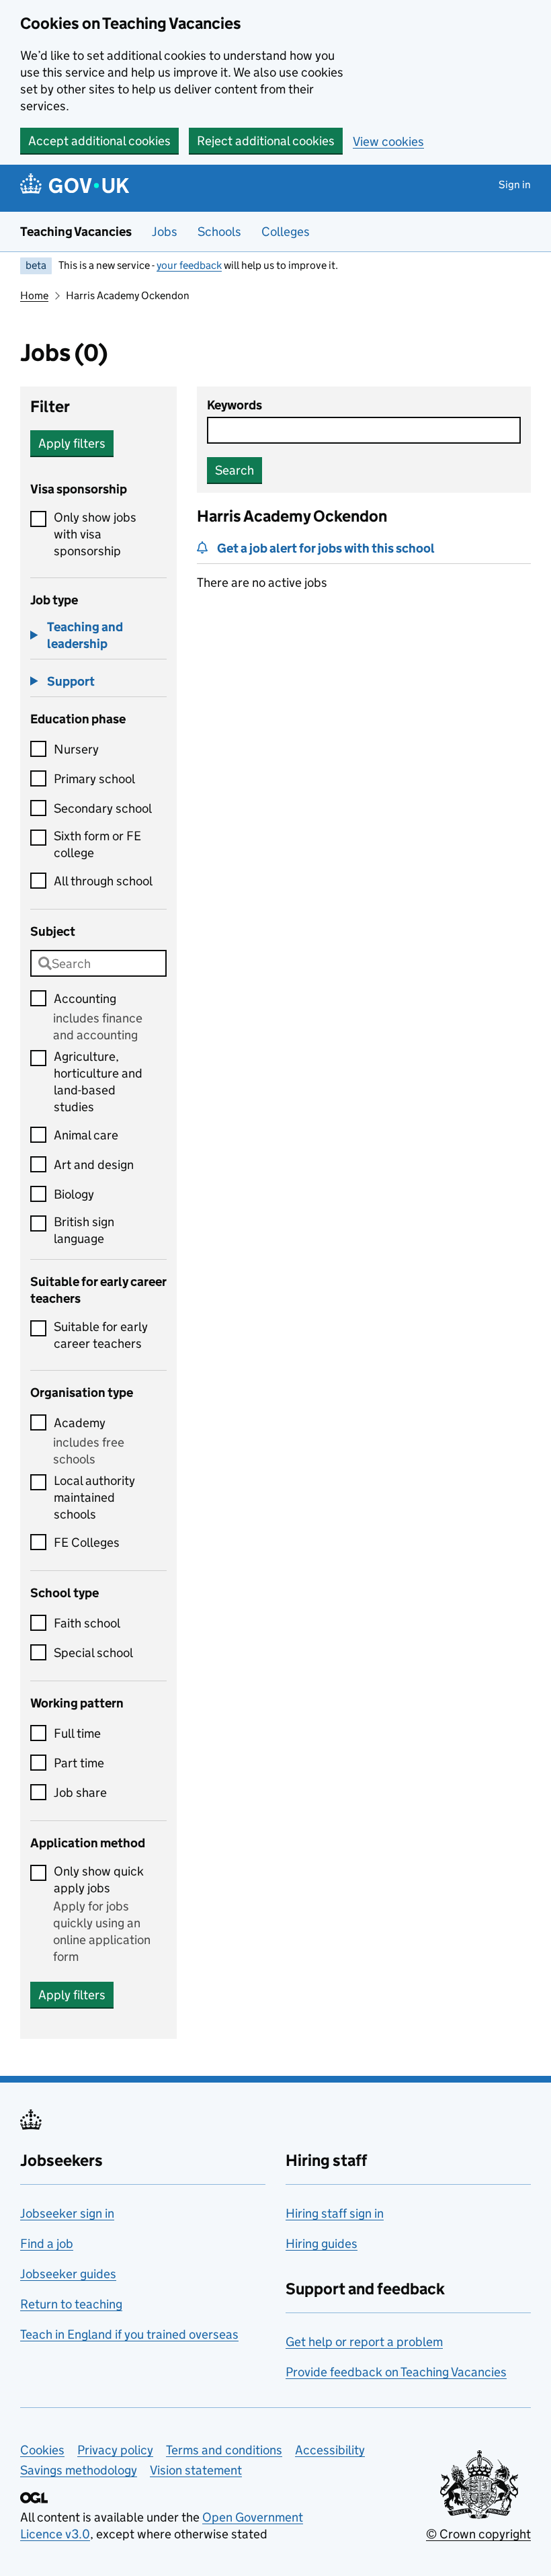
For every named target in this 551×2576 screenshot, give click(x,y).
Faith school (87, 1623)
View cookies (388, 142)
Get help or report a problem (364, 2342)
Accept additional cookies (99, 141)
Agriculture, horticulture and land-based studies (98, 1082)
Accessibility (330, 2450)
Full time (77, 1733)
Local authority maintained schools (94, 1497)
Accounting (85, 999)
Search (235, 470)
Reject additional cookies (266, 141)
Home (34, 295)
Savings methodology (79, 2470)
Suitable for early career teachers (101, 1335)
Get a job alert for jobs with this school (326, 548)
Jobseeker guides (68, 2274)
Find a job (47, 2244)
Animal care (86, 1135)
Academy (80, 1423)
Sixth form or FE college (97, 844)
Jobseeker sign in (67, 2213)
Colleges (286, 232)
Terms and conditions (224, 2450)
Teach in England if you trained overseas (129, 2334)
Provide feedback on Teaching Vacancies (396, 2372)
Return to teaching (71, 2304)
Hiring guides (322, 2244)
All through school (103, 881)
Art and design (94, 1165)
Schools (219, 232)
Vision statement (196, 2470)
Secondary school (103, 808)
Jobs (165, 232)
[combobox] (98, 963)
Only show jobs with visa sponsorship (95, 534)
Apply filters (72, 443)
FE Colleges (87, 1542)
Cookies (42, 2450)
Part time (79, 1763)
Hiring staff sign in (335, 2213)
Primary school (94, 779)
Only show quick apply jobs (99, 1880)
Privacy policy (115, 2450)
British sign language (84, 1230)
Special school (93, 1653)
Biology (74, 1194)
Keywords (235, 405)
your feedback (189, 265)
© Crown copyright (478, 2534)
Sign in (515, 185)
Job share (80, 1793)
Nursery (76, 749)
